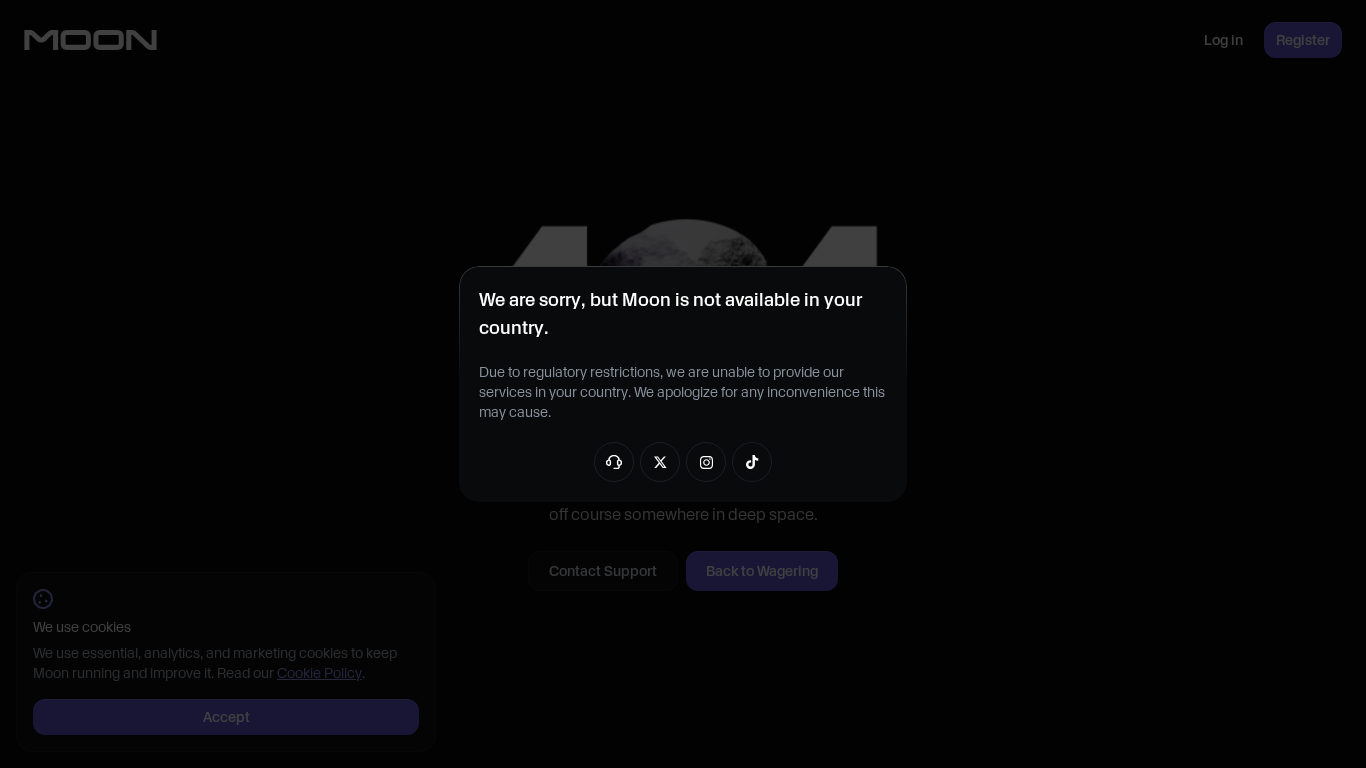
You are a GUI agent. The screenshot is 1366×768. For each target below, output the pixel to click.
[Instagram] (706, 462)
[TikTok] (752, 462)
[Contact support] (614, 462)
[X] (660, 462)
